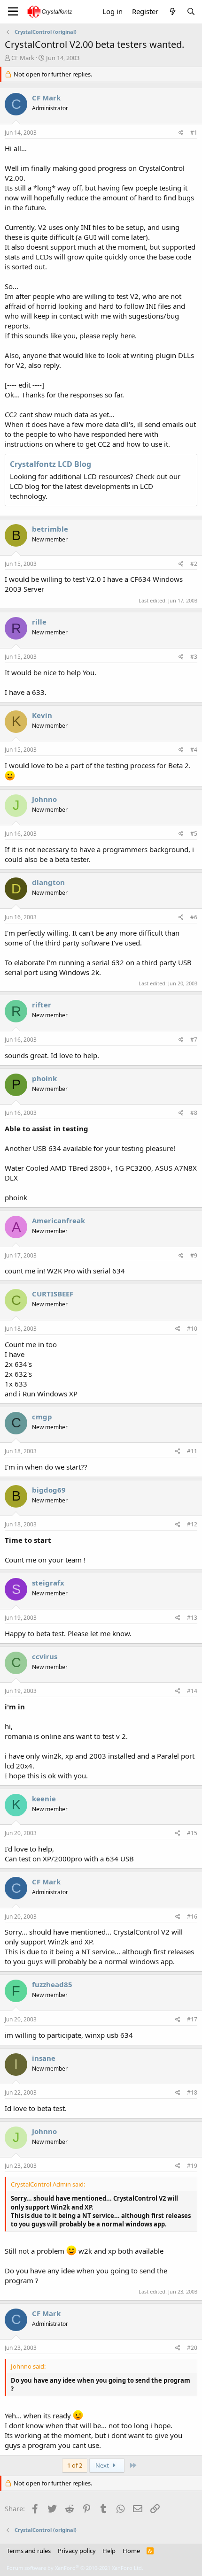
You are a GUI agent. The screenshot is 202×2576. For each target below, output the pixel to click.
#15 (192, 1833)
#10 (192, 1329)
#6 (194, 917)
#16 (192, 1917)
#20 (192, 2348)
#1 (194, 133)
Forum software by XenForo (75, 2568)
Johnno (44, 799)
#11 (192, 1451)
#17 (192, 2019)
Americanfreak (58, 1220)
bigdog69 (49, 1490)
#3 (194, 657)
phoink (44, 1078)
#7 (194, 1040)
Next (103, 2465)
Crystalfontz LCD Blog (50, 464)
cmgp (42, 1417)
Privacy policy (77, 2551)
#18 (192, 2092)
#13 (192, 1618)
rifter (42, 1005)
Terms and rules (29, 2551)
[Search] (191, 11)
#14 (192, 1691)
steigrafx (48, 1583)
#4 (194, 750)
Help (109, 2551)
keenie (44, 1799)
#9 (194, 1255)
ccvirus (45, 1656)
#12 (192, 1524)
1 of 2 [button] (75, 2465)
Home (131, 2551)
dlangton (48, 882)
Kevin (42, 715)
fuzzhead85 (52, 1984)
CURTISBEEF (53, 1294)
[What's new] (172, 11)
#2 (194, 564)
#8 (194, 1113)
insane (44, 2058)
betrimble (50, 529)
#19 (192, 2166)
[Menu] (13, 12)
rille (39, 622)
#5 (194, 834)
